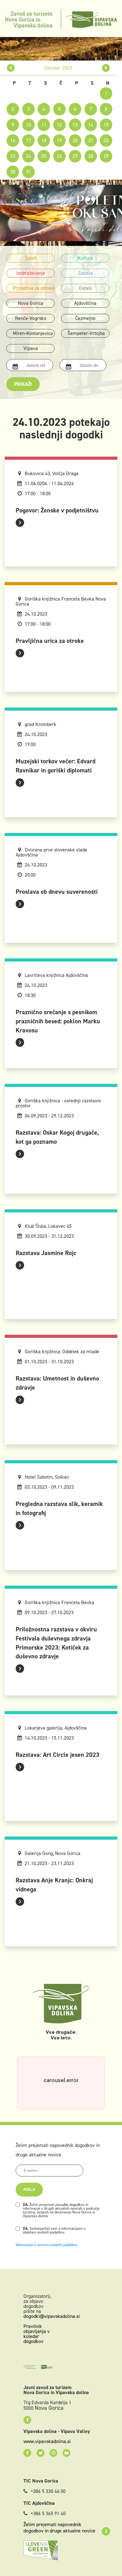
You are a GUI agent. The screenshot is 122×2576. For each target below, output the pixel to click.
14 (91, 125)
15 (106, 125)
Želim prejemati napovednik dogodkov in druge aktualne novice (59, 2528)
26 (59, 156)
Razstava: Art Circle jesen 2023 (58, 1755)
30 (13, 172)
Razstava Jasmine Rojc (46, 1253)
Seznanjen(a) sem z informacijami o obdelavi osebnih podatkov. (54, 2230)
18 (44, 140)
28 (91, 156)
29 (106, 156)
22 (106, 140)
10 (28, 125)
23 (13, 156)
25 (44, 156)
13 (75, 125)
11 (44, 125)
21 (91, 140)
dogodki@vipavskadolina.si (52, 2316)
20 (75, 140)
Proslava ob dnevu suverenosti (57, 892)
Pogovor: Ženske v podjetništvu (57, 510)
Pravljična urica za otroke (50, 641)
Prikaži (23, 384)
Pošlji (29, 2190)
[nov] (106, 68)
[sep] (11, 68)
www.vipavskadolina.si (47, 2441)
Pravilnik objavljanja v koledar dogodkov (37, 2334)
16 (13, 140)
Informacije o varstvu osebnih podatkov (47, 2245)
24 (28, 156)
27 (75, 156)
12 (59, 125)
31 (28, 172)
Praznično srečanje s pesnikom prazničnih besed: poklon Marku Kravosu (58, 1021)
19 (59, 140)
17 (28, 140)
